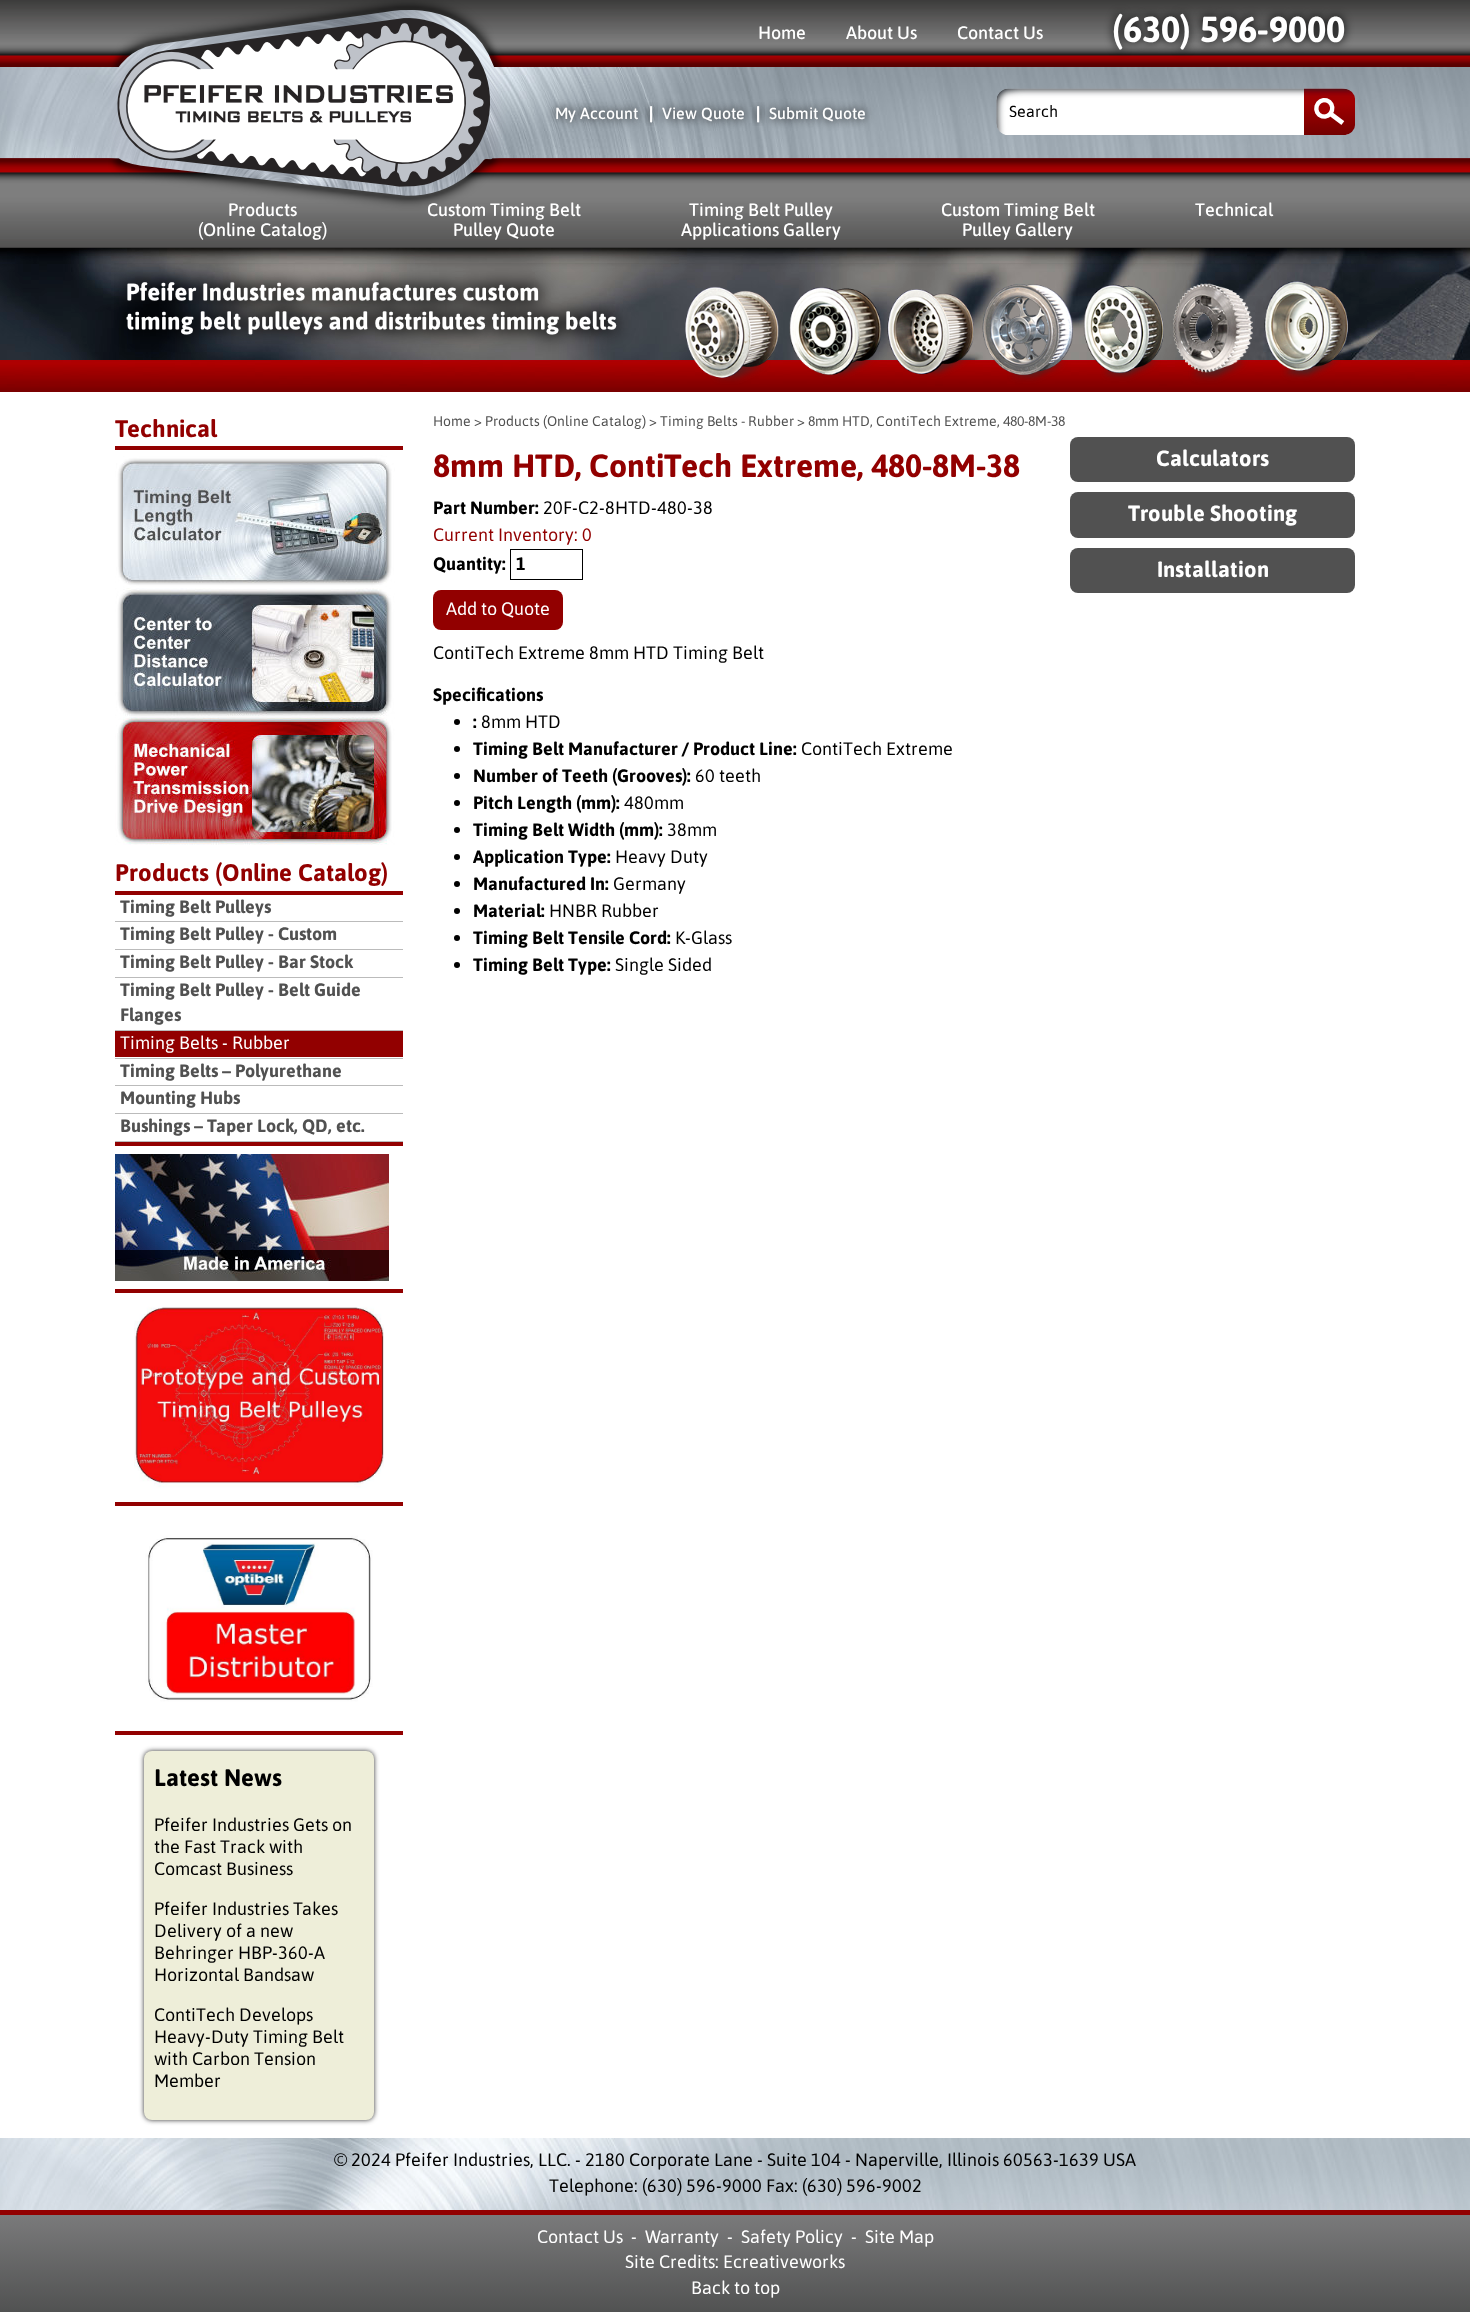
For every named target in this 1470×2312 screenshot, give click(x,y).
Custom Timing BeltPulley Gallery (1018, 219)
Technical (1234, 209)
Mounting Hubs (180, 1098)
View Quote (703, 113)
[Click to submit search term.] (1329, 111)
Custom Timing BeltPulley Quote (504, 219)
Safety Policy (792, 2237)
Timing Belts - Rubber (727, 421)
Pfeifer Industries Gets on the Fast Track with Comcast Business (253, 1847)
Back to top (735, 2288)
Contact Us (1000, 32)
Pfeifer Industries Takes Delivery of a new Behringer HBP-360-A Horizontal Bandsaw (246, 1942)
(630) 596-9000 (1228, 30)
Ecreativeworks (784, 2262)
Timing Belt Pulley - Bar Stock (236, 962)
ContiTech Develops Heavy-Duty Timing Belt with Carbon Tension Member (249, 2048)
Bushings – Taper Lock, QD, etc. (242, 1126)
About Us (881, 32)
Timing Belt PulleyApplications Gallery (761, 219)
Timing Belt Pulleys (195, 907)
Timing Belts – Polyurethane (231, 1071)
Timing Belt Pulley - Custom (228, 934)
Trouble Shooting (1212, 514)
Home (782, 32)
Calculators (1212, 459)
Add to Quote (498, 609)
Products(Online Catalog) (262, 219)
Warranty (682, 2237)
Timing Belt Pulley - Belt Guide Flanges (240, 1003)
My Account (596, 113)
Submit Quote (817, 113)
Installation (1213, 570)
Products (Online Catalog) (565, 421)
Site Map (899, 2237)
